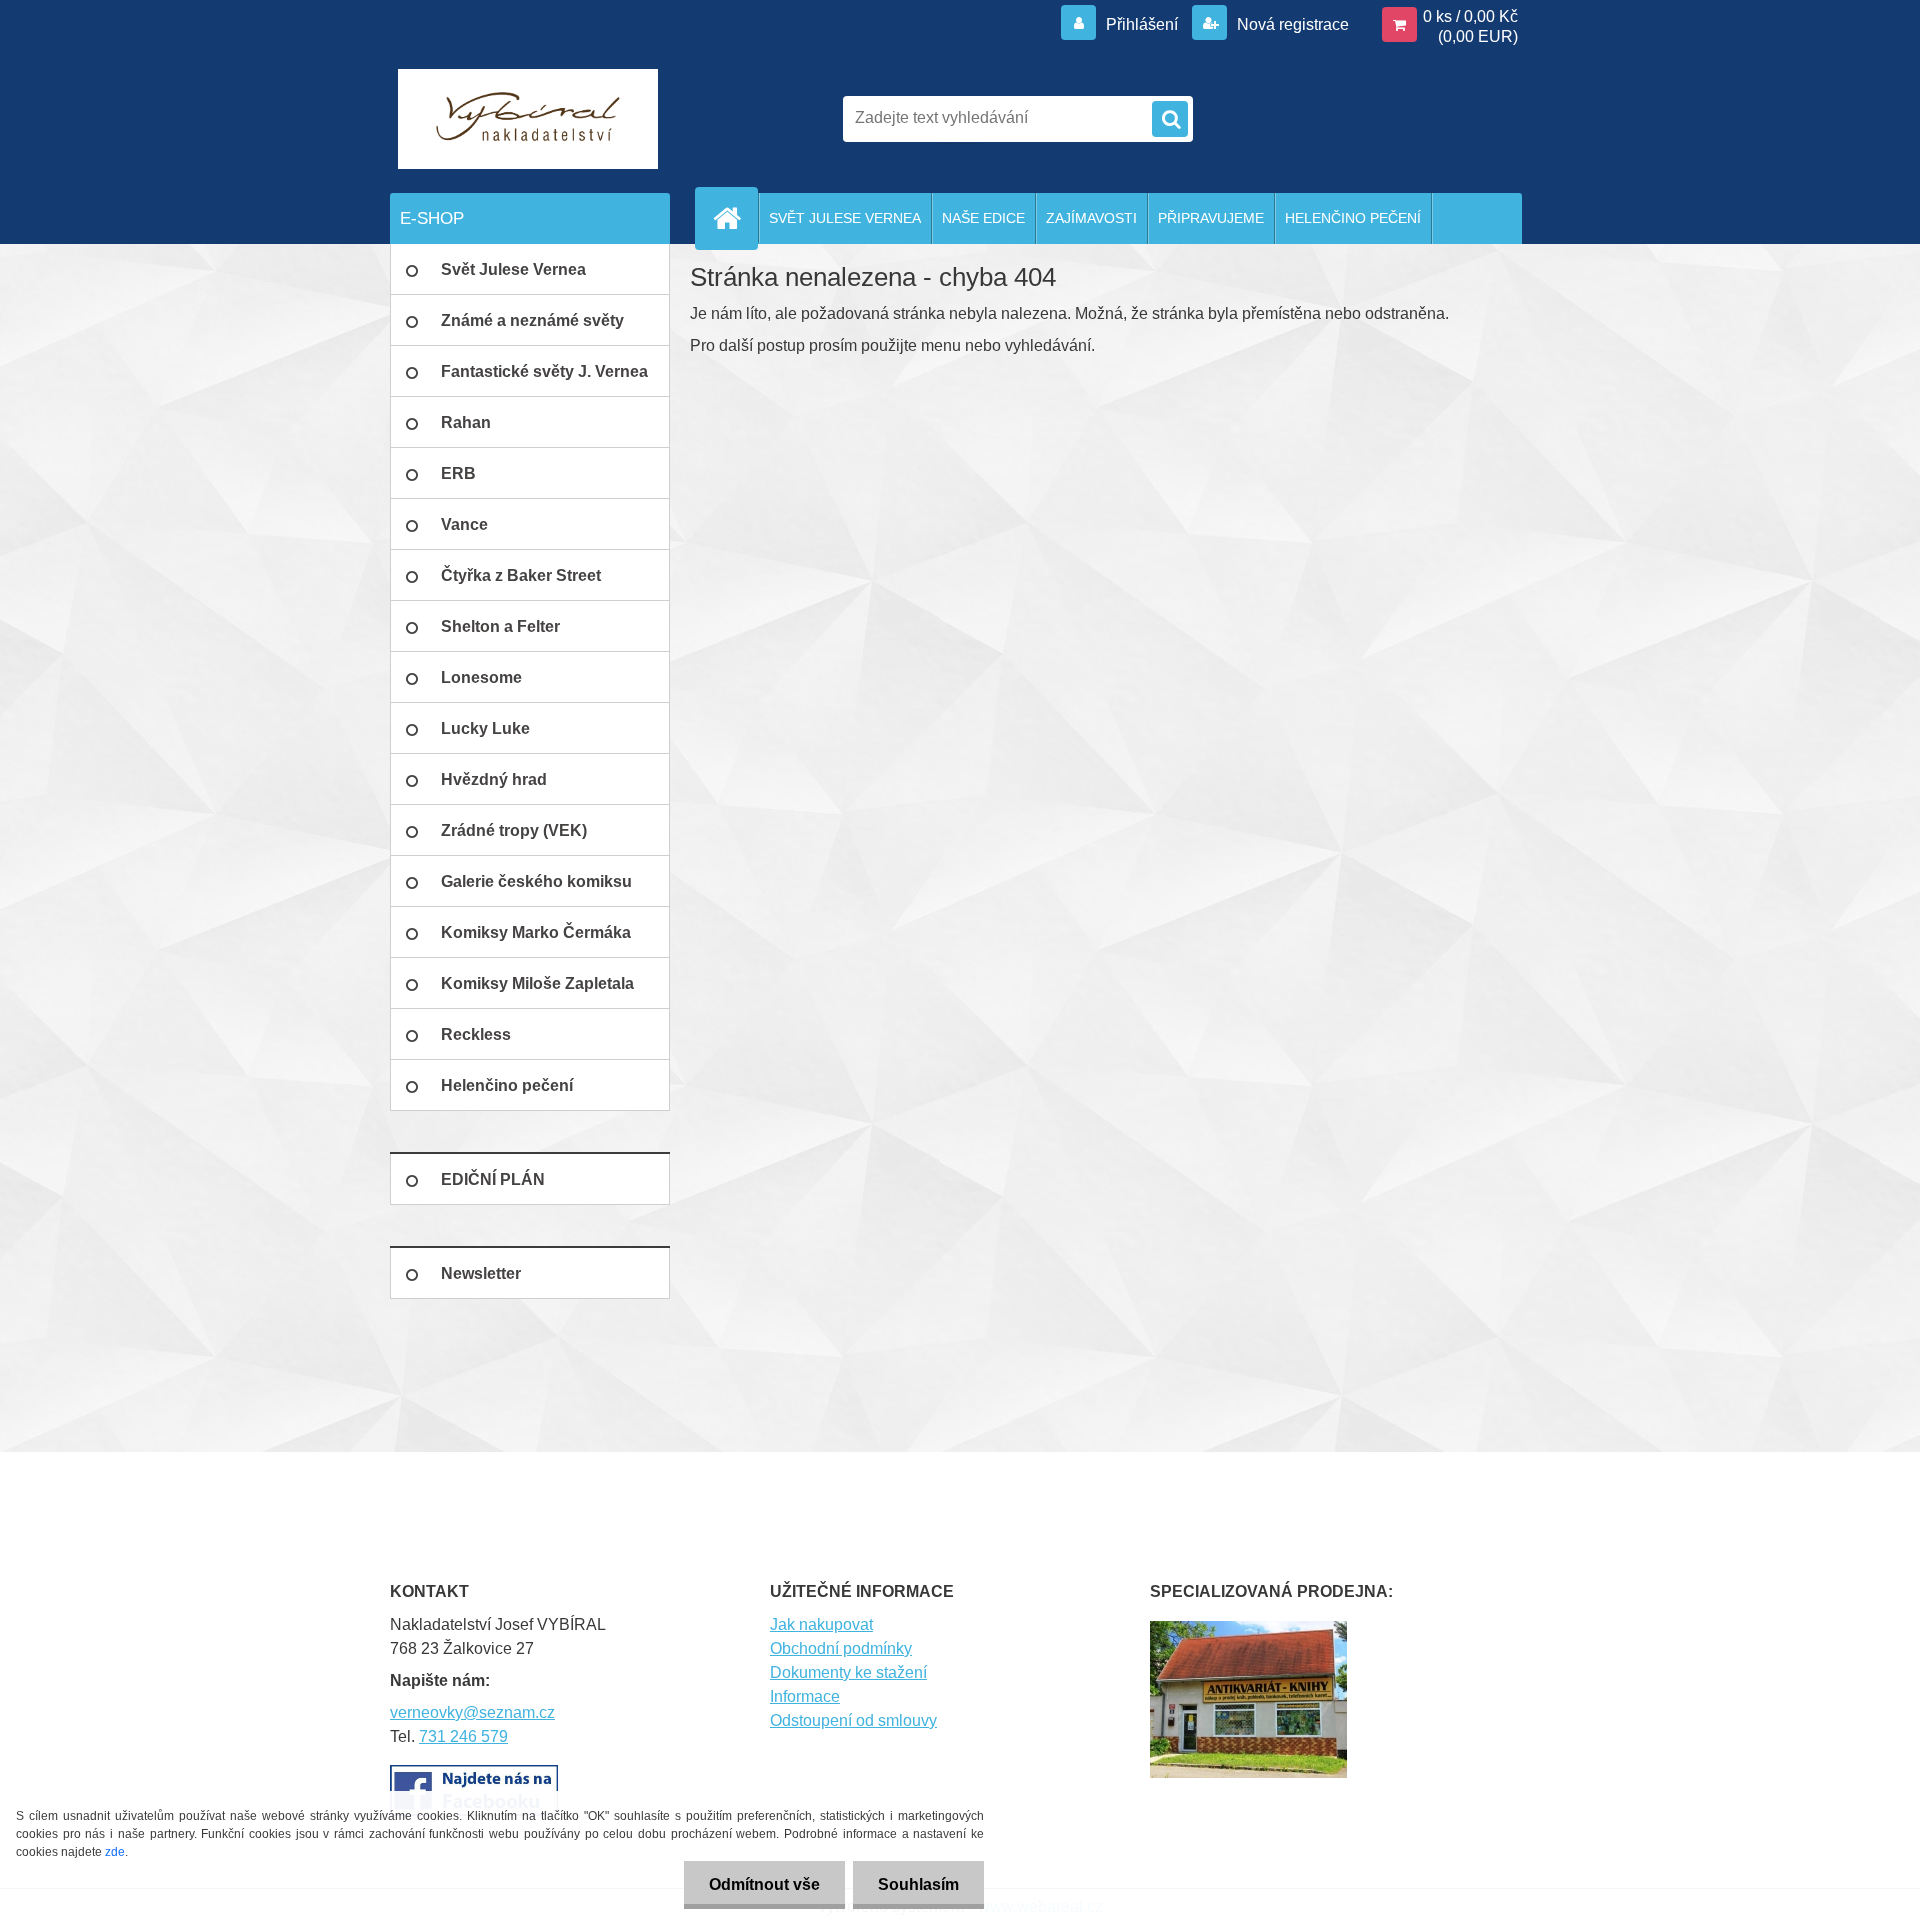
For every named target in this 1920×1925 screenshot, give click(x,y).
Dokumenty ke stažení (848, 1672)
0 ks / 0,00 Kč (1470, 16)
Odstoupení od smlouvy (853, 1720)
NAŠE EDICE (983, 218)
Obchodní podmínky (841, 1648)
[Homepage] (735, 218)
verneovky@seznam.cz (472, 1712)
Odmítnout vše (764, 1884)
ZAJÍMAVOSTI (1091, 218)
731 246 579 (463, 1736)
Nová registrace (1291, 24)
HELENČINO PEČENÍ (1353, 218)
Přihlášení (1142, 24)
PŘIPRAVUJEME (1211, 218)
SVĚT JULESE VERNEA (845, 218)
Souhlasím (918, 1884)
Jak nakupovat (821, 1624)
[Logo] (527, 119)
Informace (805, 1696)
